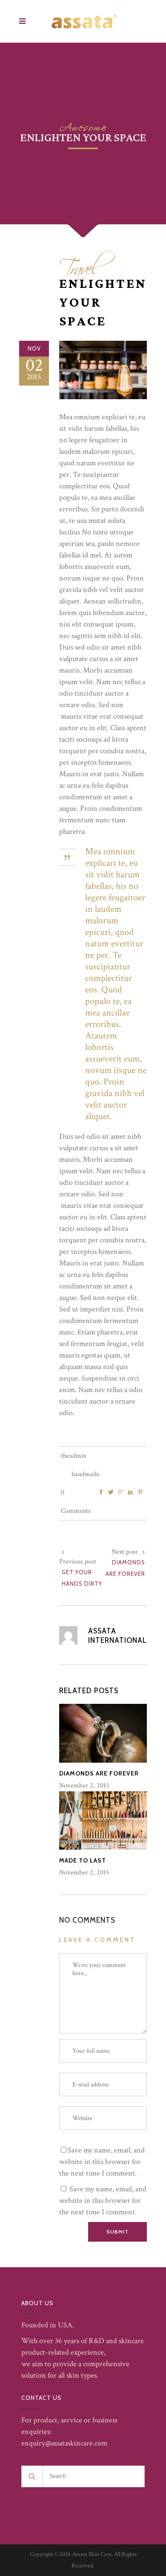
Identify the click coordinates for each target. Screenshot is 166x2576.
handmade (86, 1474)
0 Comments (76, 1502)
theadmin (74, 1456)
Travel (79, 265)
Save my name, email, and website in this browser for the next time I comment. (102, 2162)
